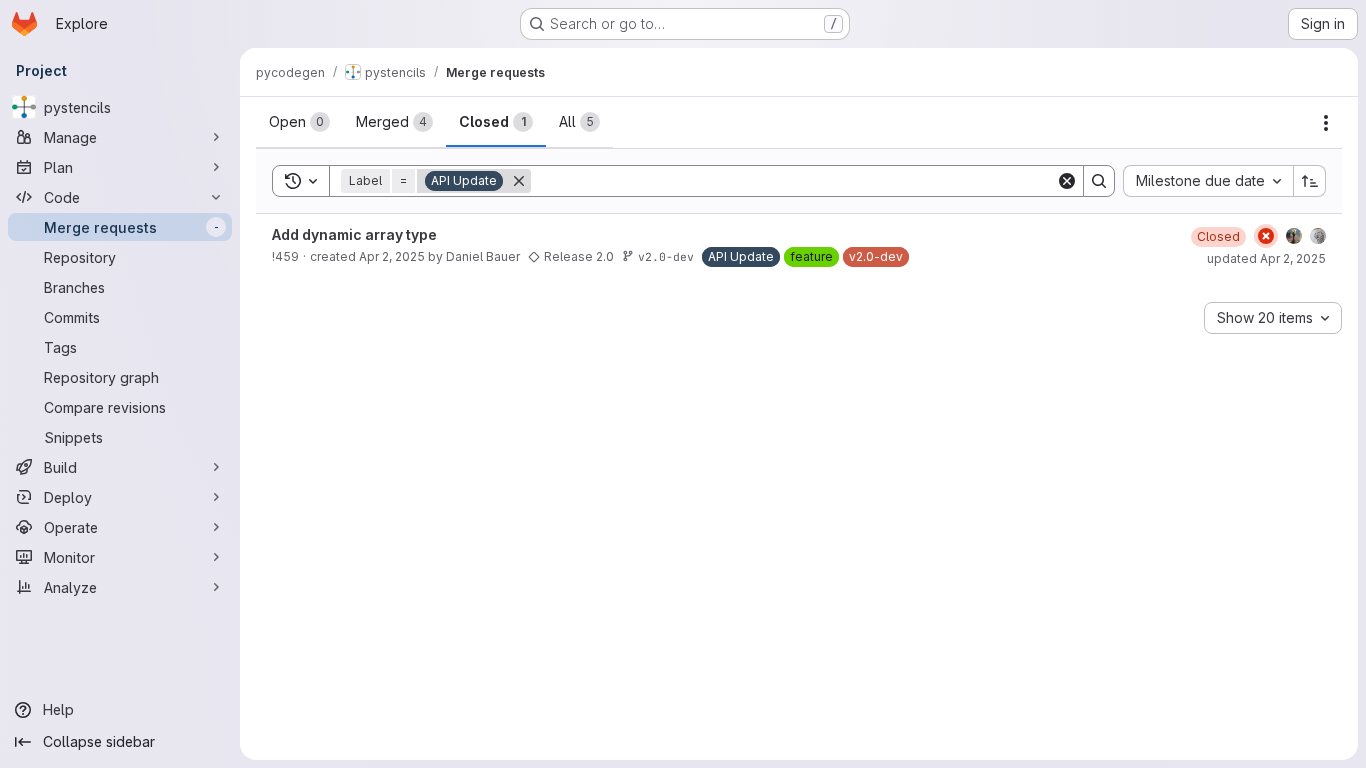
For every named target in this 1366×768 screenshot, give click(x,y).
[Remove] (519, 181)
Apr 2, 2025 (392, 256)
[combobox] (1208, 181)
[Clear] (1067, 181)
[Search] (1099, 181)
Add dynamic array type (354, 234)
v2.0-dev (666, 256)
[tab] (299, 122)
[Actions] (1326, 123)
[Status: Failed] (1266, 236)
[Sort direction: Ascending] (1310, 181)
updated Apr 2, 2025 (1266, 258)
